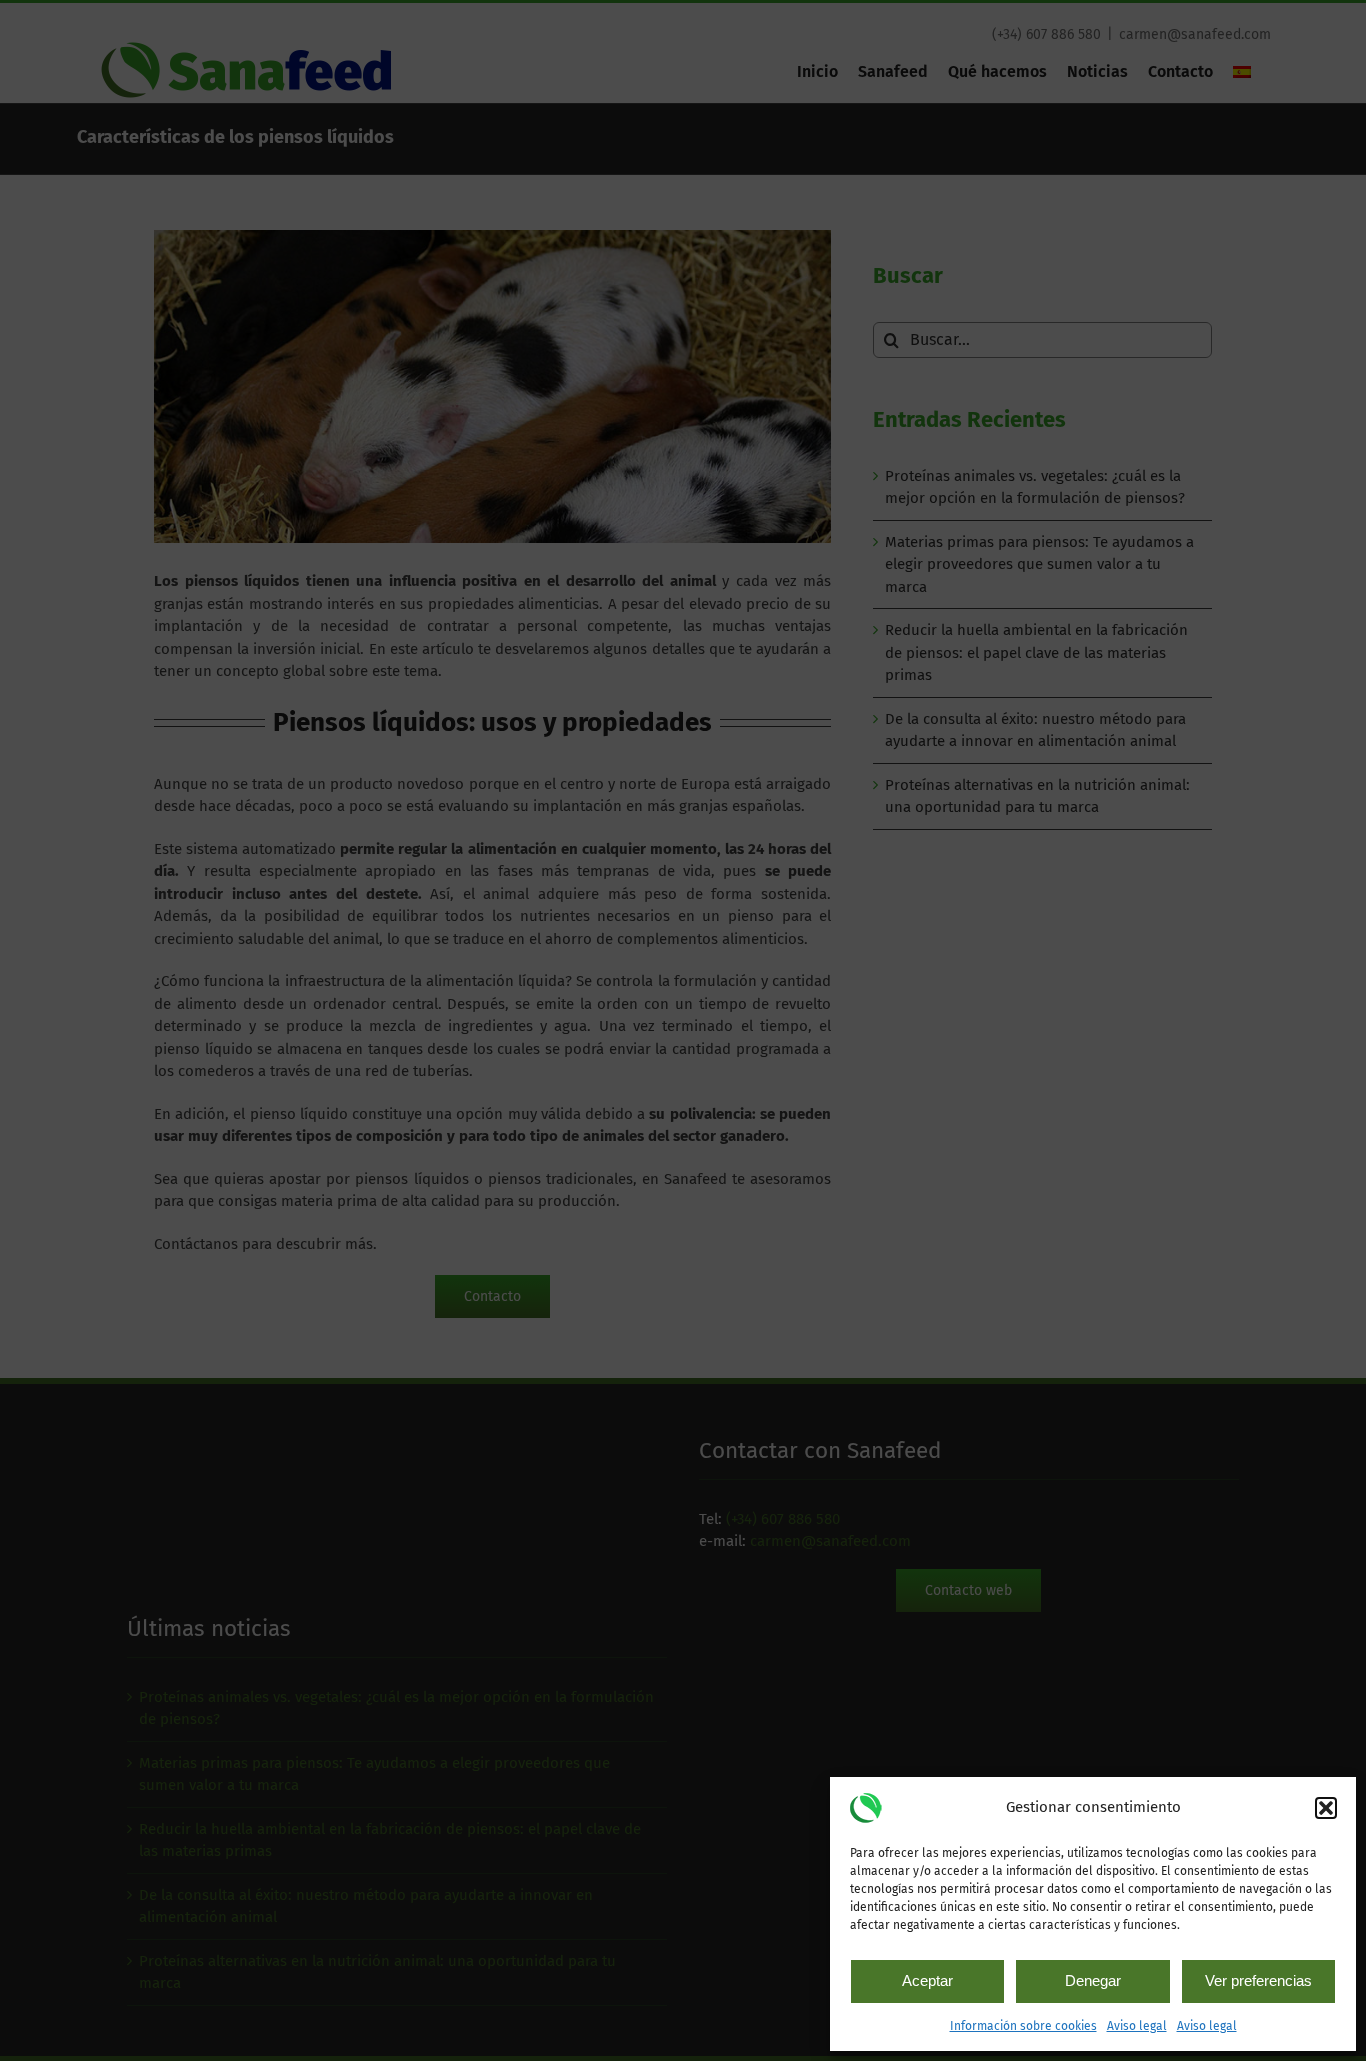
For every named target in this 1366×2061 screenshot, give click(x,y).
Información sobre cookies (1023, 2026)
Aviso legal (1137, 2026)
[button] (1326, 1808)
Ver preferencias (1258, 1980)
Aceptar (927, 1980)
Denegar (1093, 1980)
